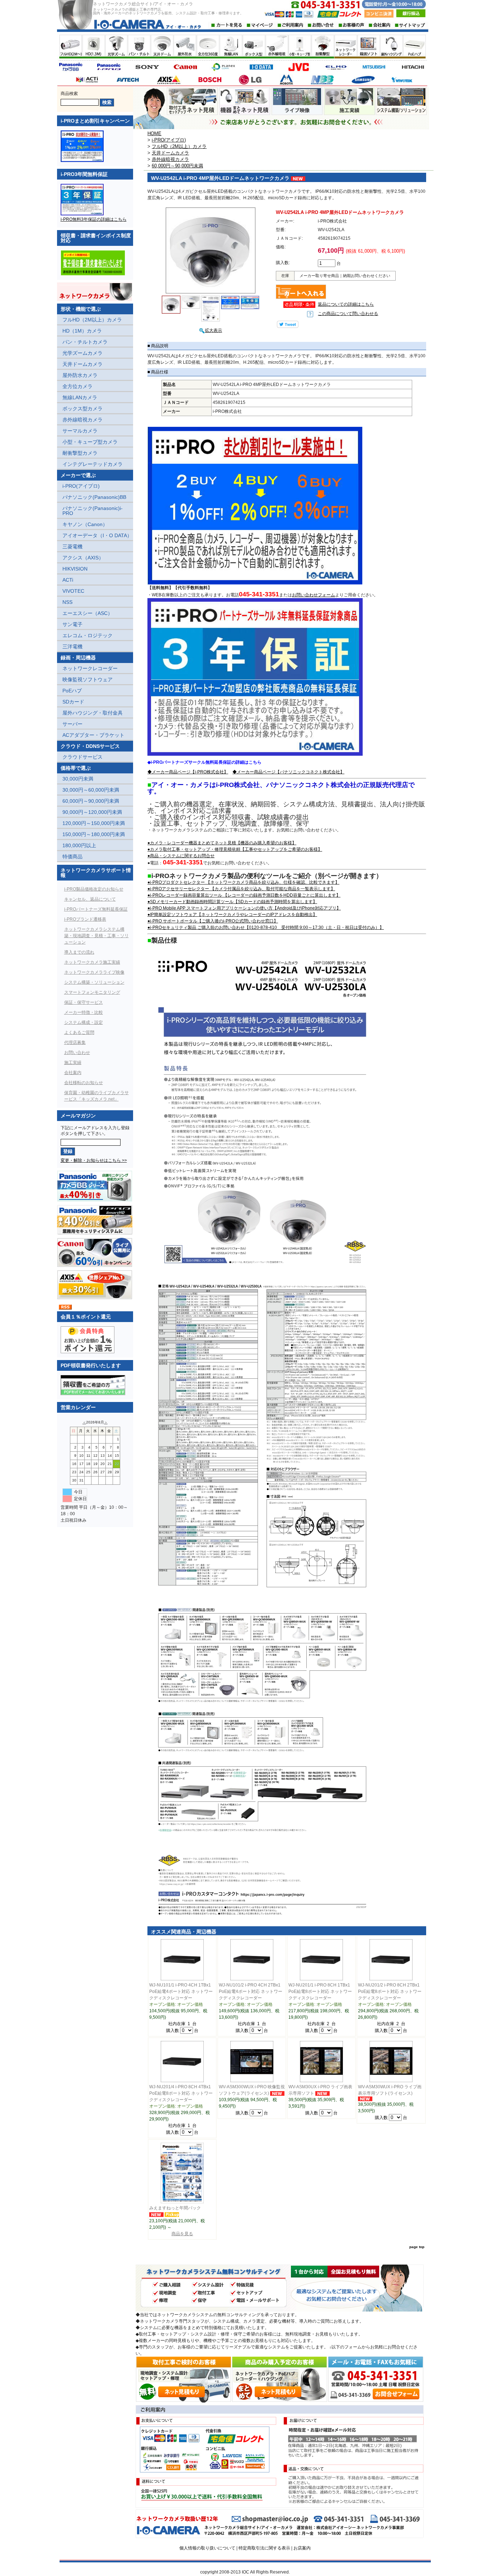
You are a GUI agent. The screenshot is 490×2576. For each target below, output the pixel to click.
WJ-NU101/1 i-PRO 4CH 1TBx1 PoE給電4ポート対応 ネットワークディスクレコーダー (181, 1991)
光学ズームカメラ (83, 353)
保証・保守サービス (84, 1002)
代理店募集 (75, 1043)
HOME (154, 133)
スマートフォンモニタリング (92, 992)
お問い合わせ (77, 1053)
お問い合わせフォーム (314, 595)
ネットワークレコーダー (90, 668)
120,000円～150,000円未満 (94, 823)
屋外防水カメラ (80, 375)
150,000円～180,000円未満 (94, 834)
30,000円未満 (78, 779)
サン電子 (72, 624)
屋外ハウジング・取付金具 (93, 713)
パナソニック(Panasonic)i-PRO (93, 511)
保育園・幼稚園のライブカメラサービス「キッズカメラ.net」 (96, 1096)
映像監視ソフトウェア (88, 679)
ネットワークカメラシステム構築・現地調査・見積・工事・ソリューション (96, 936)
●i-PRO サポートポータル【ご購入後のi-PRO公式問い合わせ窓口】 (213, 921)
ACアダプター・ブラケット (93, 735)
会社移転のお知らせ (84, 1083)
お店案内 (302, 2548)
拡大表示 (213, 330)
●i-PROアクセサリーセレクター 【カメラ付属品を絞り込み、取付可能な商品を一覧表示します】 (241, 889)
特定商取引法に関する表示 (264, 2548)
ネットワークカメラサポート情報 (96, 873)
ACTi (68, 580)
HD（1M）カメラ (82, 331)
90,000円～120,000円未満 (92, 812)
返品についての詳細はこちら (346, 304)
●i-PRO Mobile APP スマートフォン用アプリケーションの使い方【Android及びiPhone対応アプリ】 (244, 908)
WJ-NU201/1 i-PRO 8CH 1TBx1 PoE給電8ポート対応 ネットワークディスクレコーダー (320, 1991)
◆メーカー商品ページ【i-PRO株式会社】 (188, 772)
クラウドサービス (83, 757)
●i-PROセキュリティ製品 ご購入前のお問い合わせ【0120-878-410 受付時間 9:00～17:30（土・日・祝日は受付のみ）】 (266, 927)
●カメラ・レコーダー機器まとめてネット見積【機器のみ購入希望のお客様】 (222, 843)
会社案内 (73, 1073)
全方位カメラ (77, 386)
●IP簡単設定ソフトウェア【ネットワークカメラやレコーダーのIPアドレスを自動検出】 (232, 915)
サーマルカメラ (80, 431)
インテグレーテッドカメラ (93, 464)
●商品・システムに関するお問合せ (181, 856)
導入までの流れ (79, 952)
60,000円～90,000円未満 (91, 801)
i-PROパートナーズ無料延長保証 (96, 909)
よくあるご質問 (79, 1032)
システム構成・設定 (84, 1022)
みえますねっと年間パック (175, 2208)
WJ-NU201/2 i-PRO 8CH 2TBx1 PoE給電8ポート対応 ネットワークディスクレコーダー (390, 1991)
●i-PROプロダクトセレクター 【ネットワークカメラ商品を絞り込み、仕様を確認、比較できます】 (243, 882)
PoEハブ (72, 691)
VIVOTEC (73, 591)
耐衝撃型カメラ (80, 453)
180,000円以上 (79, 845)
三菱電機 (72, 547)
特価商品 (72, 857)
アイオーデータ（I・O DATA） (97, 535)
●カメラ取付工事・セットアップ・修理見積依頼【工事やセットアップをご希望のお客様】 (235, 849)
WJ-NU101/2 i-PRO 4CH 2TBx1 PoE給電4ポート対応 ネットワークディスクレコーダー (251, 1991)
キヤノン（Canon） (85, 524)
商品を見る (182, 2234)
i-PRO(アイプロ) (81, 486)
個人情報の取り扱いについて (207, 2548)
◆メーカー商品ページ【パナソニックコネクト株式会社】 (288, 772)
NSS (67, 602)
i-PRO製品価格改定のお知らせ (94, 889)
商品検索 (69, 94)
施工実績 (73, 1063)
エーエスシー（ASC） (88, 613)
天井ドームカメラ (83, 364)
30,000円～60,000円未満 (91, 790)
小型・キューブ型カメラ (90, 442)
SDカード (73, 702)
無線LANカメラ (80, 397)
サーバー (72, 724)
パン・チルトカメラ (85, 342)
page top (417, 2247)
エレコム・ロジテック (88, 635)
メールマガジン (78, 1116)
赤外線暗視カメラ (83, 420)
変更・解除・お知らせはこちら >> (94, 1160)
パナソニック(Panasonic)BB (94, 497)
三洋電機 (72, 647)
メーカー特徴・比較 (84, 1012)
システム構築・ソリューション (94, 982)
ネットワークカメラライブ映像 (94, 972)
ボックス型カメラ (83, 409)
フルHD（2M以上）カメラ (92, 320)
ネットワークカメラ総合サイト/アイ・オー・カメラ (143, 4)
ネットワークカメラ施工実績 (92, 962)
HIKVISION (75, 569)
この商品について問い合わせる (348, 314)
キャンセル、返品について (90, 899)
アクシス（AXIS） (83, 558)
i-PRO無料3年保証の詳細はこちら (94, 219)
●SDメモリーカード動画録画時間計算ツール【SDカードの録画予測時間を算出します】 (232, 902)
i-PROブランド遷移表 (85, 919)
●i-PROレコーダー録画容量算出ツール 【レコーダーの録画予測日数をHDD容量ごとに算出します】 (244, 895)
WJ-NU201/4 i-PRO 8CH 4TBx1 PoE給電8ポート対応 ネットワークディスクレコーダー (181, 2093)
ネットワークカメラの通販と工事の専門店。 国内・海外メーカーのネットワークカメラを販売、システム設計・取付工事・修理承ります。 (168, 11)
